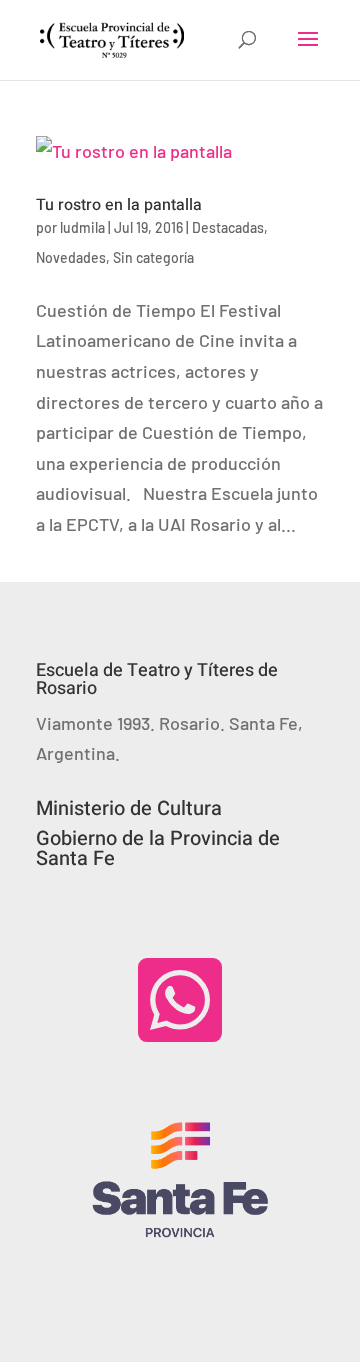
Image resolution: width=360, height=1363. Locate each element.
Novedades (71, 257)
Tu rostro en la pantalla (119, 205)
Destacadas (228, 227)
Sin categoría (153, 257)
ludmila (82, 227)
